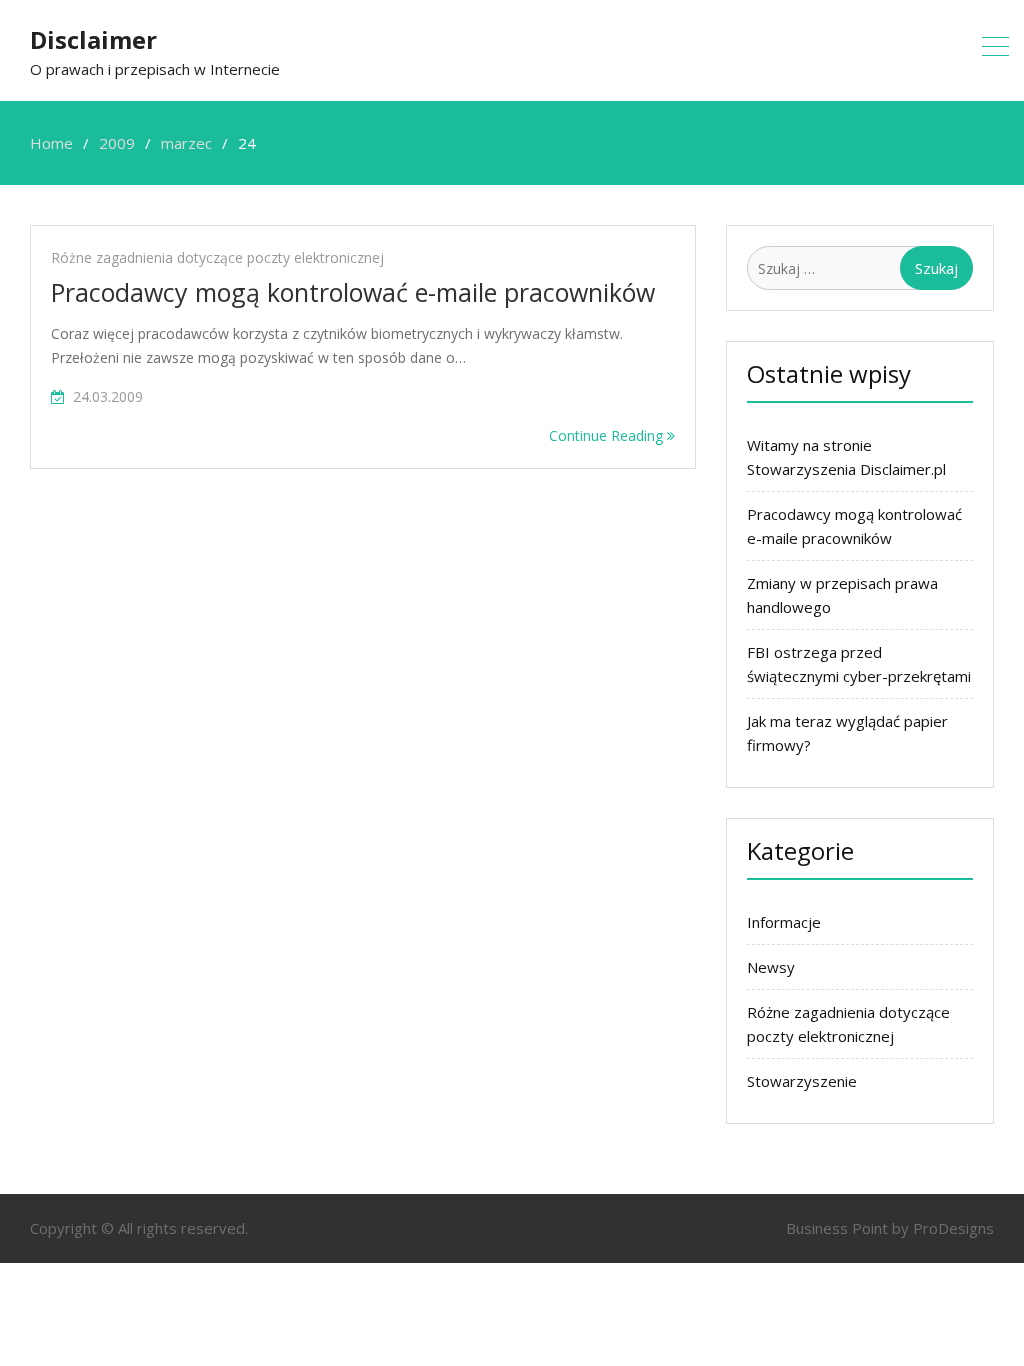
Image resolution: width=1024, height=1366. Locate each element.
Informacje (784, 922)
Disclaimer (93, 39)
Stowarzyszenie (802, 1081)
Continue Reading (608, 435)
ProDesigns (953, 1228)
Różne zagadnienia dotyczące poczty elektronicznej (217, 257)
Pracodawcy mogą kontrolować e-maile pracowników (353, 292)
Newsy (771, 967)
